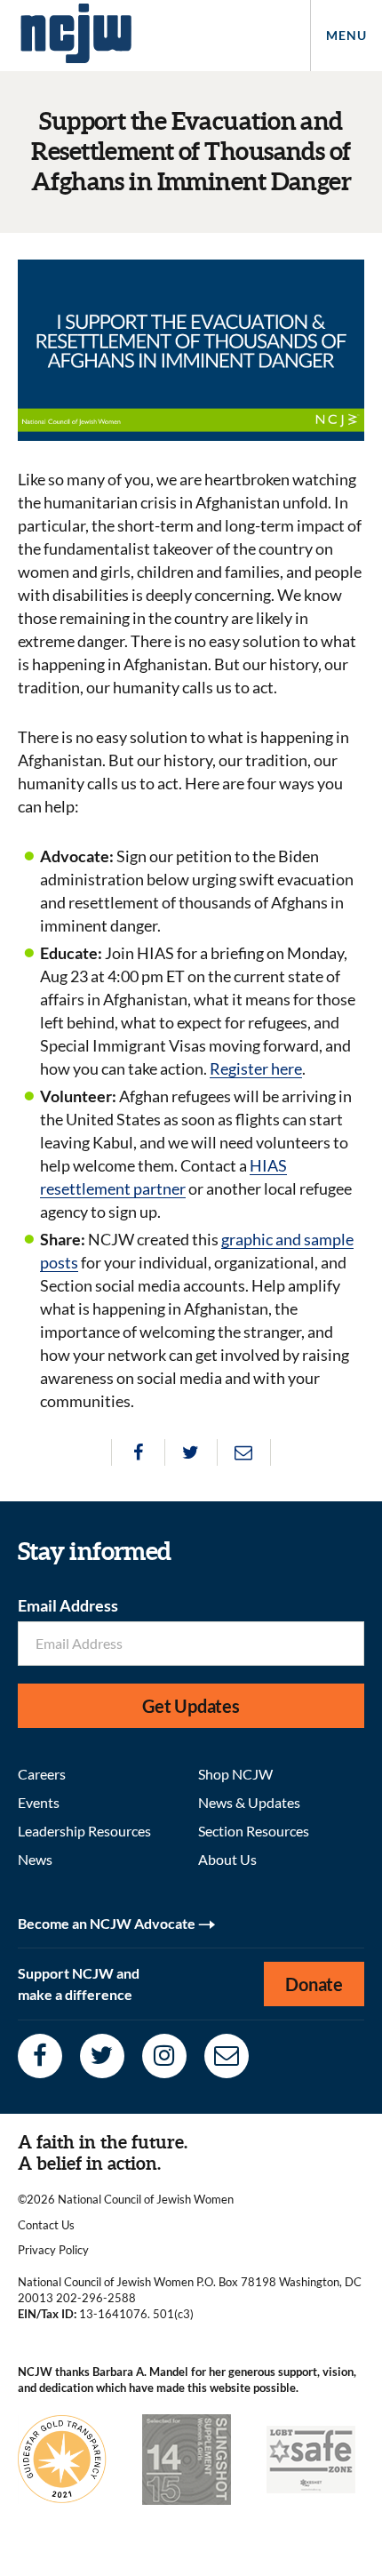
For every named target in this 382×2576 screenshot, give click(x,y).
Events (39, 1802)
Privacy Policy (53, 2250)
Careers (42, 1774)
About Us (227, 1859)
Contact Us (46, 2225)
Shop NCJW (235, 1774)
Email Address (68, 1605)
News (35, 1859)
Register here (256, 1068)
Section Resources (254, 1831)
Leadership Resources (84, 1831)
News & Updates (249, 1802)
